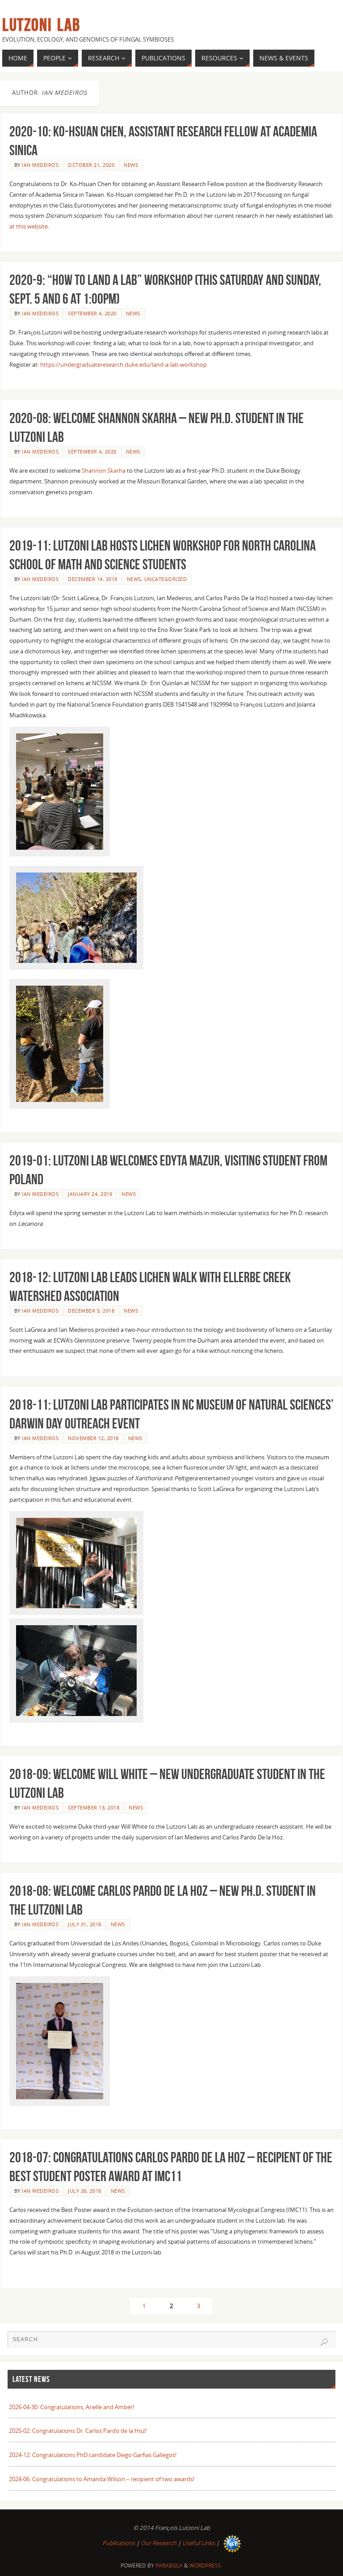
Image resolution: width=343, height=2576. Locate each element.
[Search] (324, 2342)
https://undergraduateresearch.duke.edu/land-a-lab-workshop (123, 364)
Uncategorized (166, 579)
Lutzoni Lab (41, 25)
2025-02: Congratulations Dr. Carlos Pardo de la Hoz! (78, 2431)
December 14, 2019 (93, 579)
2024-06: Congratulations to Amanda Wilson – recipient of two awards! (102, 2479)
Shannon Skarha (104, 470)
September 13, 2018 (94, 1807)
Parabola (169, 2565)
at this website (29, 226)
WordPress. (206, 2565)
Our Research (159, 2543)
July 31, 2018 (85, 1924)
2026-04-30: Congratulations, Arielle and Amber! (71, 2407)
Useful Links (199, 2543)
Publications (119, 2543)
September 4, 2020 (92, 313)
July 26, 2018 (85, 2191)
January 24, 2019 (90, 1194)
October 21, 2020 (91, 165)
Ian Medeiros (40, 165)
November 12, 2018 (93, 1438)
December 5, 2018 (91, 1311)
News (131, 165)
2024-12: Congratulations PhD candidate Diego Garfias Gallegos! (93, 2455)
